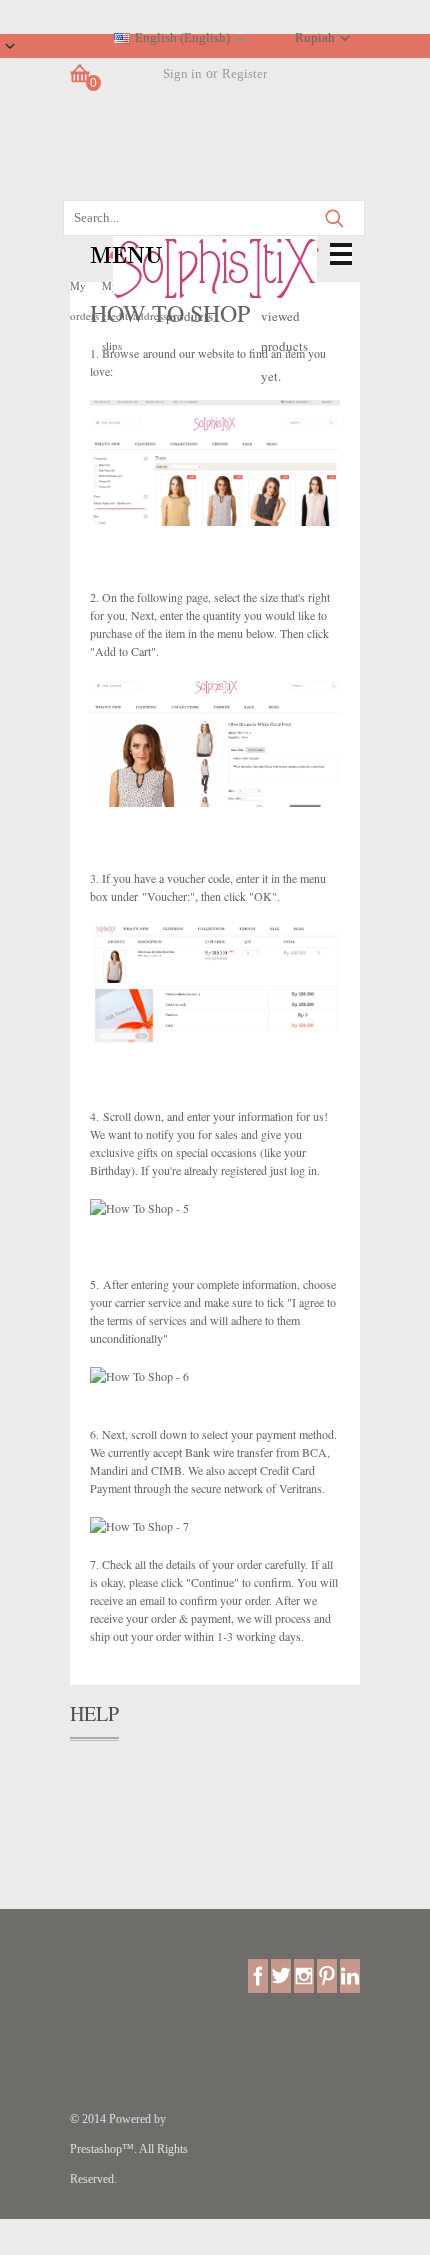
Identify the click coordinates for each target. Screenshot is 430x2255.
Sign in (182, 73)
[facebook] (258, 1975)
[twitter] (281, 1975)
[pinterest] (327, 1975)
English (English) (182, 37)
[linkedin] (350, 1975)
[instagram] (304, 1975)
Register (244, 73)
